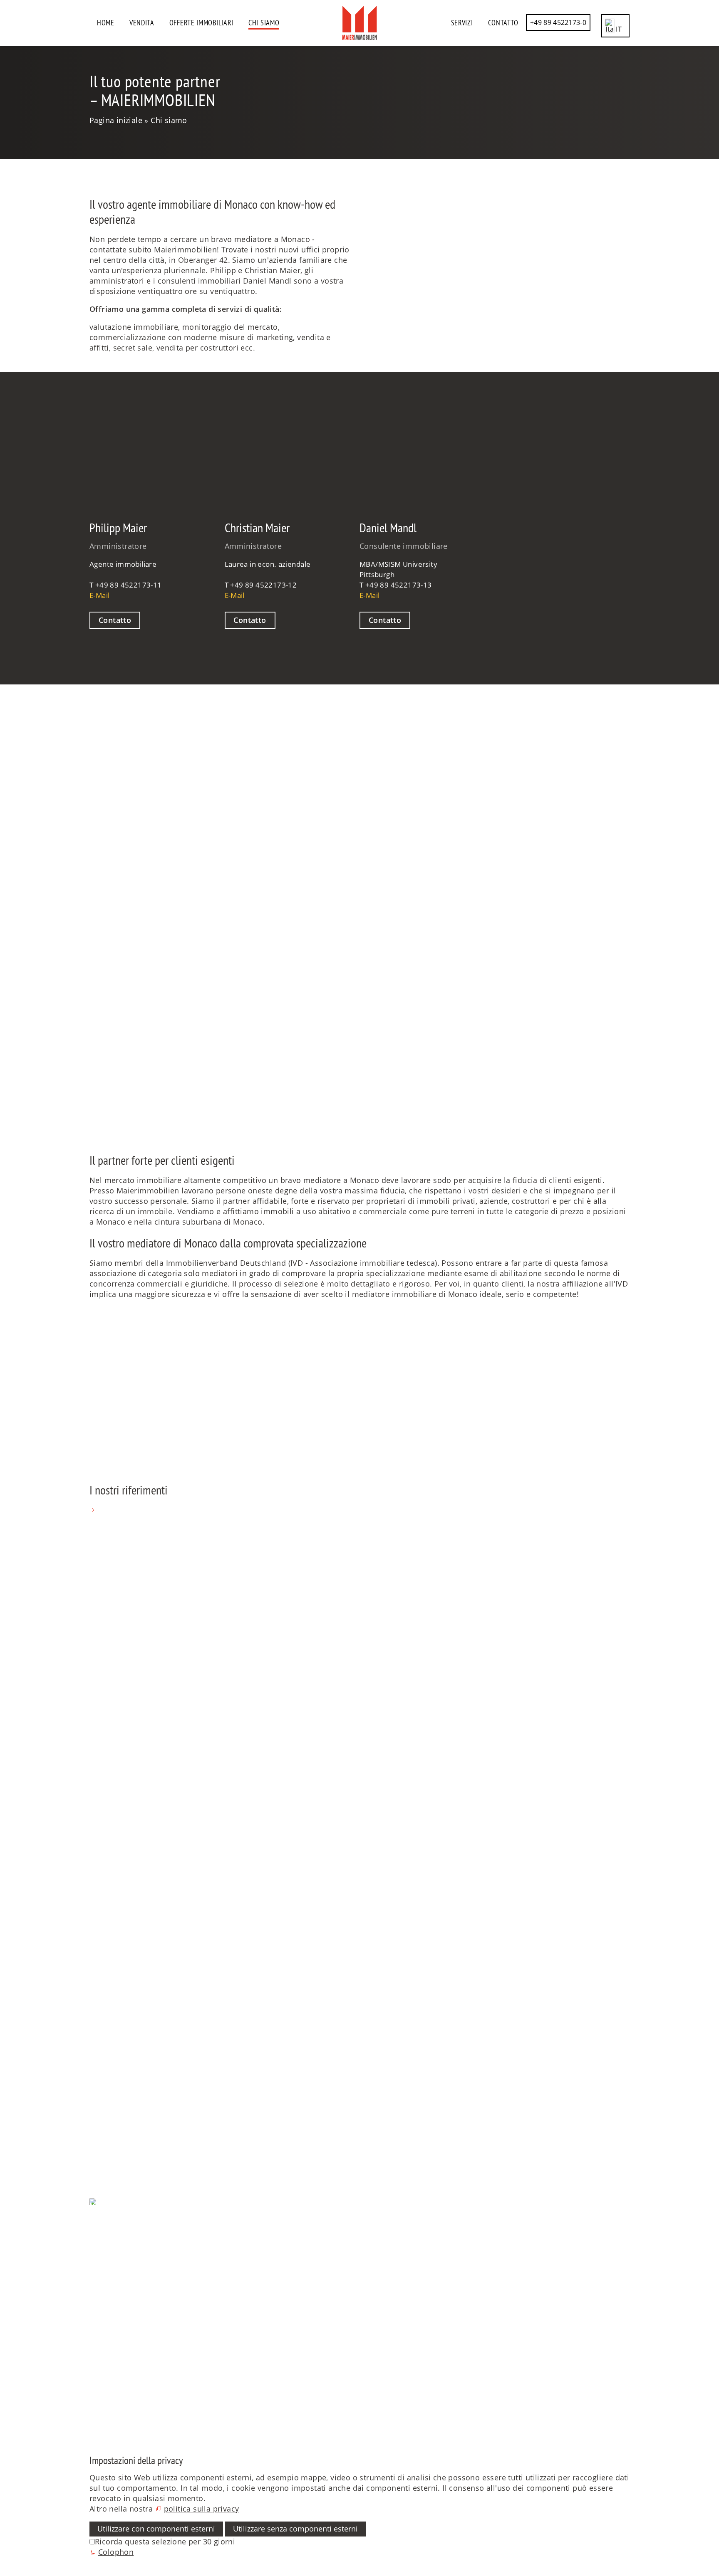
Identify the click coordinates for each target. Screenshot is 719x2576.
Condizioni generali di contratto (147, 2254)
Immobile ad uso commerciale (145, 2047)
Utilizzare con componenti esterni (156, 2529)
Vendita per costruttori (131, 2067)
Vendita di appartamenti (134, 2005)
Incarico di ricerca (122, 2123)
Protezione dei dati (124, 2223)
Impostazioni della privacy (137, 2233)
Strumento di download (133, 2144)
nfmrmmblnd (114, 1846)
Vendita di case (117, 1995)
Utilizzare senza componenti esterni (295, 2529)
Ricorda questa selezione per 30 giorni (165, 2541)
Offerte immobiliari (201, 23)
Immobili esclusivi (123, 2026)
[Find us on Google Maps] (90, 2364)
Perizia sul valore (121, 2078)
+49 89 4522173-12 (263, 585)
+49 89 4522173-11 (129, 585)
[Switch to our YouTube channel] (90, 2343)
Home (106, 23)
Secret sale (109, 2036)
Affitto (101, 2133)
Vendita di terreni (121, 2015)
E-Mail (99, 595)
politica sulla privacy (202, 2509)
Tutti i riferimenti (129, 1510)
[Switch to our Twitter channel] (90, 2322)
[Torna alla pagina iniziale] (359, 23)
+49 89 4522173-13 (399, 585)
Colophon (107, 2243)
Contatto (503, 23)
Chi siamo (264, 23)
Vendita (142, 23)
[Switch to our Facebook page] (90, 2302)
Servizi (462, 23)
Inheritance (110, 2057)
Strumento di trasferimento (139, 2154)
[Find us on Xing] (90, 2385)
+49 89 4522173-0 (558, 22)
